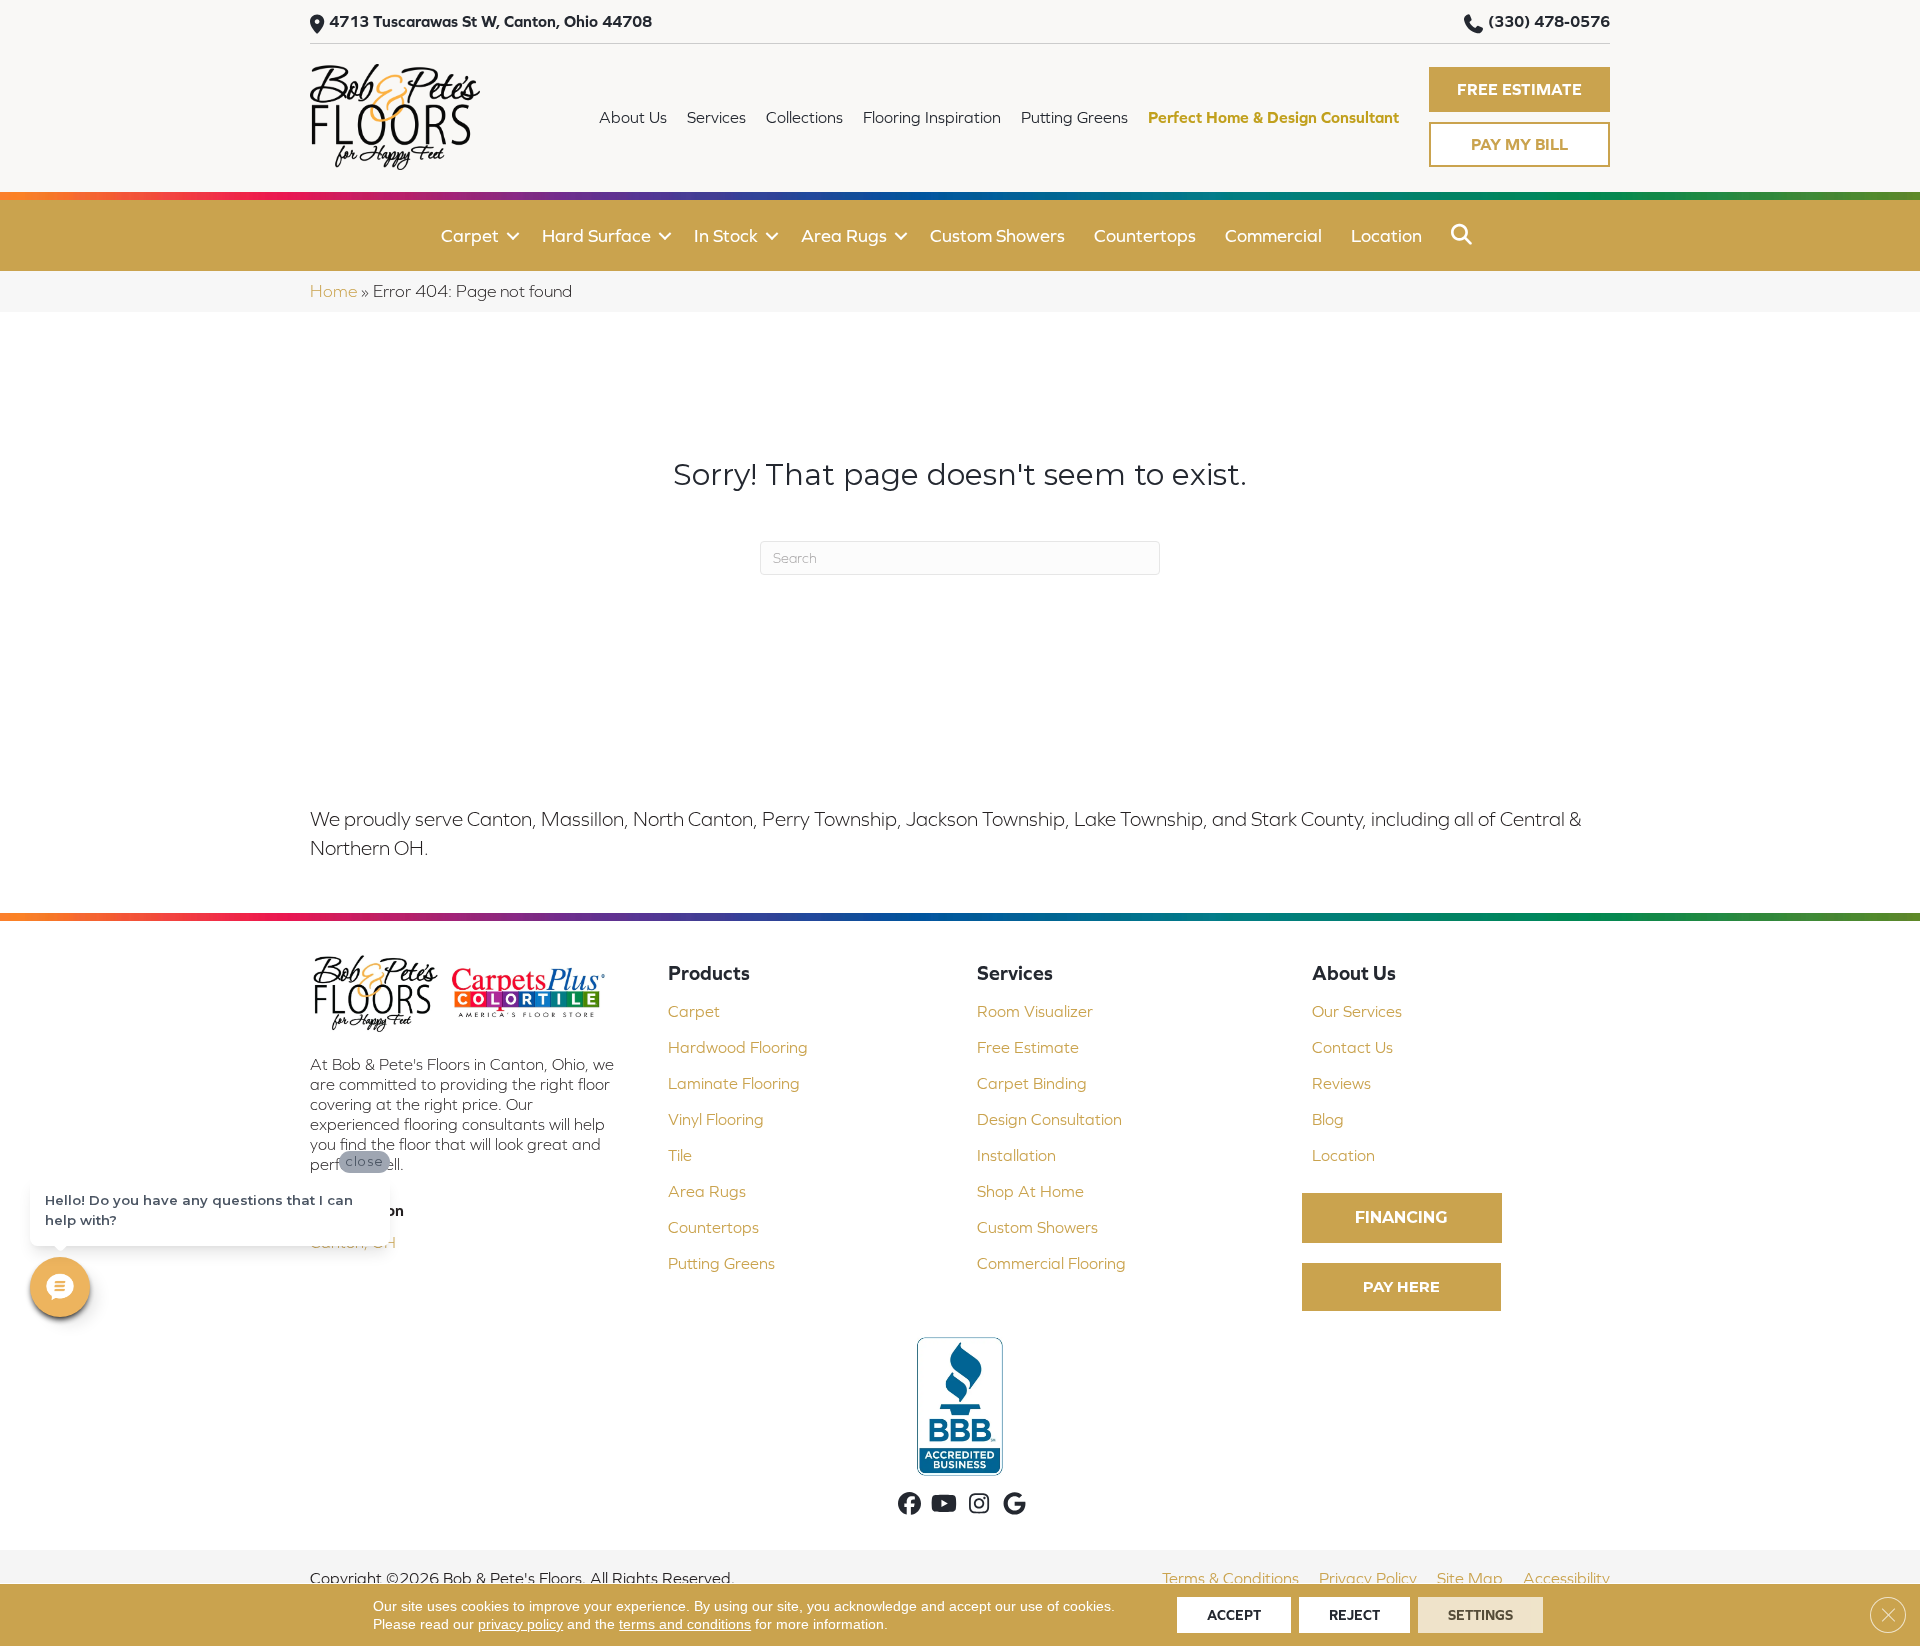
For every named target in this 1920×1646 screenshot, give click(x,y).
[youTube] (944, 1505)
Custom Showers (997, 235)
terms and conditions (685, 1624)
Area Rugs (844, 235)
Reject (1354, 1615)
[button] (1519, 89)
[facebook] (909, 1505)
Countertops (1145, 235)
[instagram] (979, 1505)
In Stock (726, 235)
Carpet (470, 235)
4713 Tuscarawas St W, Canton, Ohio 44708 (490, 21)
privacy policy (520, 1624)
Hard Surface (596, 235)
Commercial (1273, 235)
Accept (1234, 1615)
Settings (1480, 1615)
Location (1386, 235)
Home (333, 291)
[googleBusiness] (1014, 1505)
